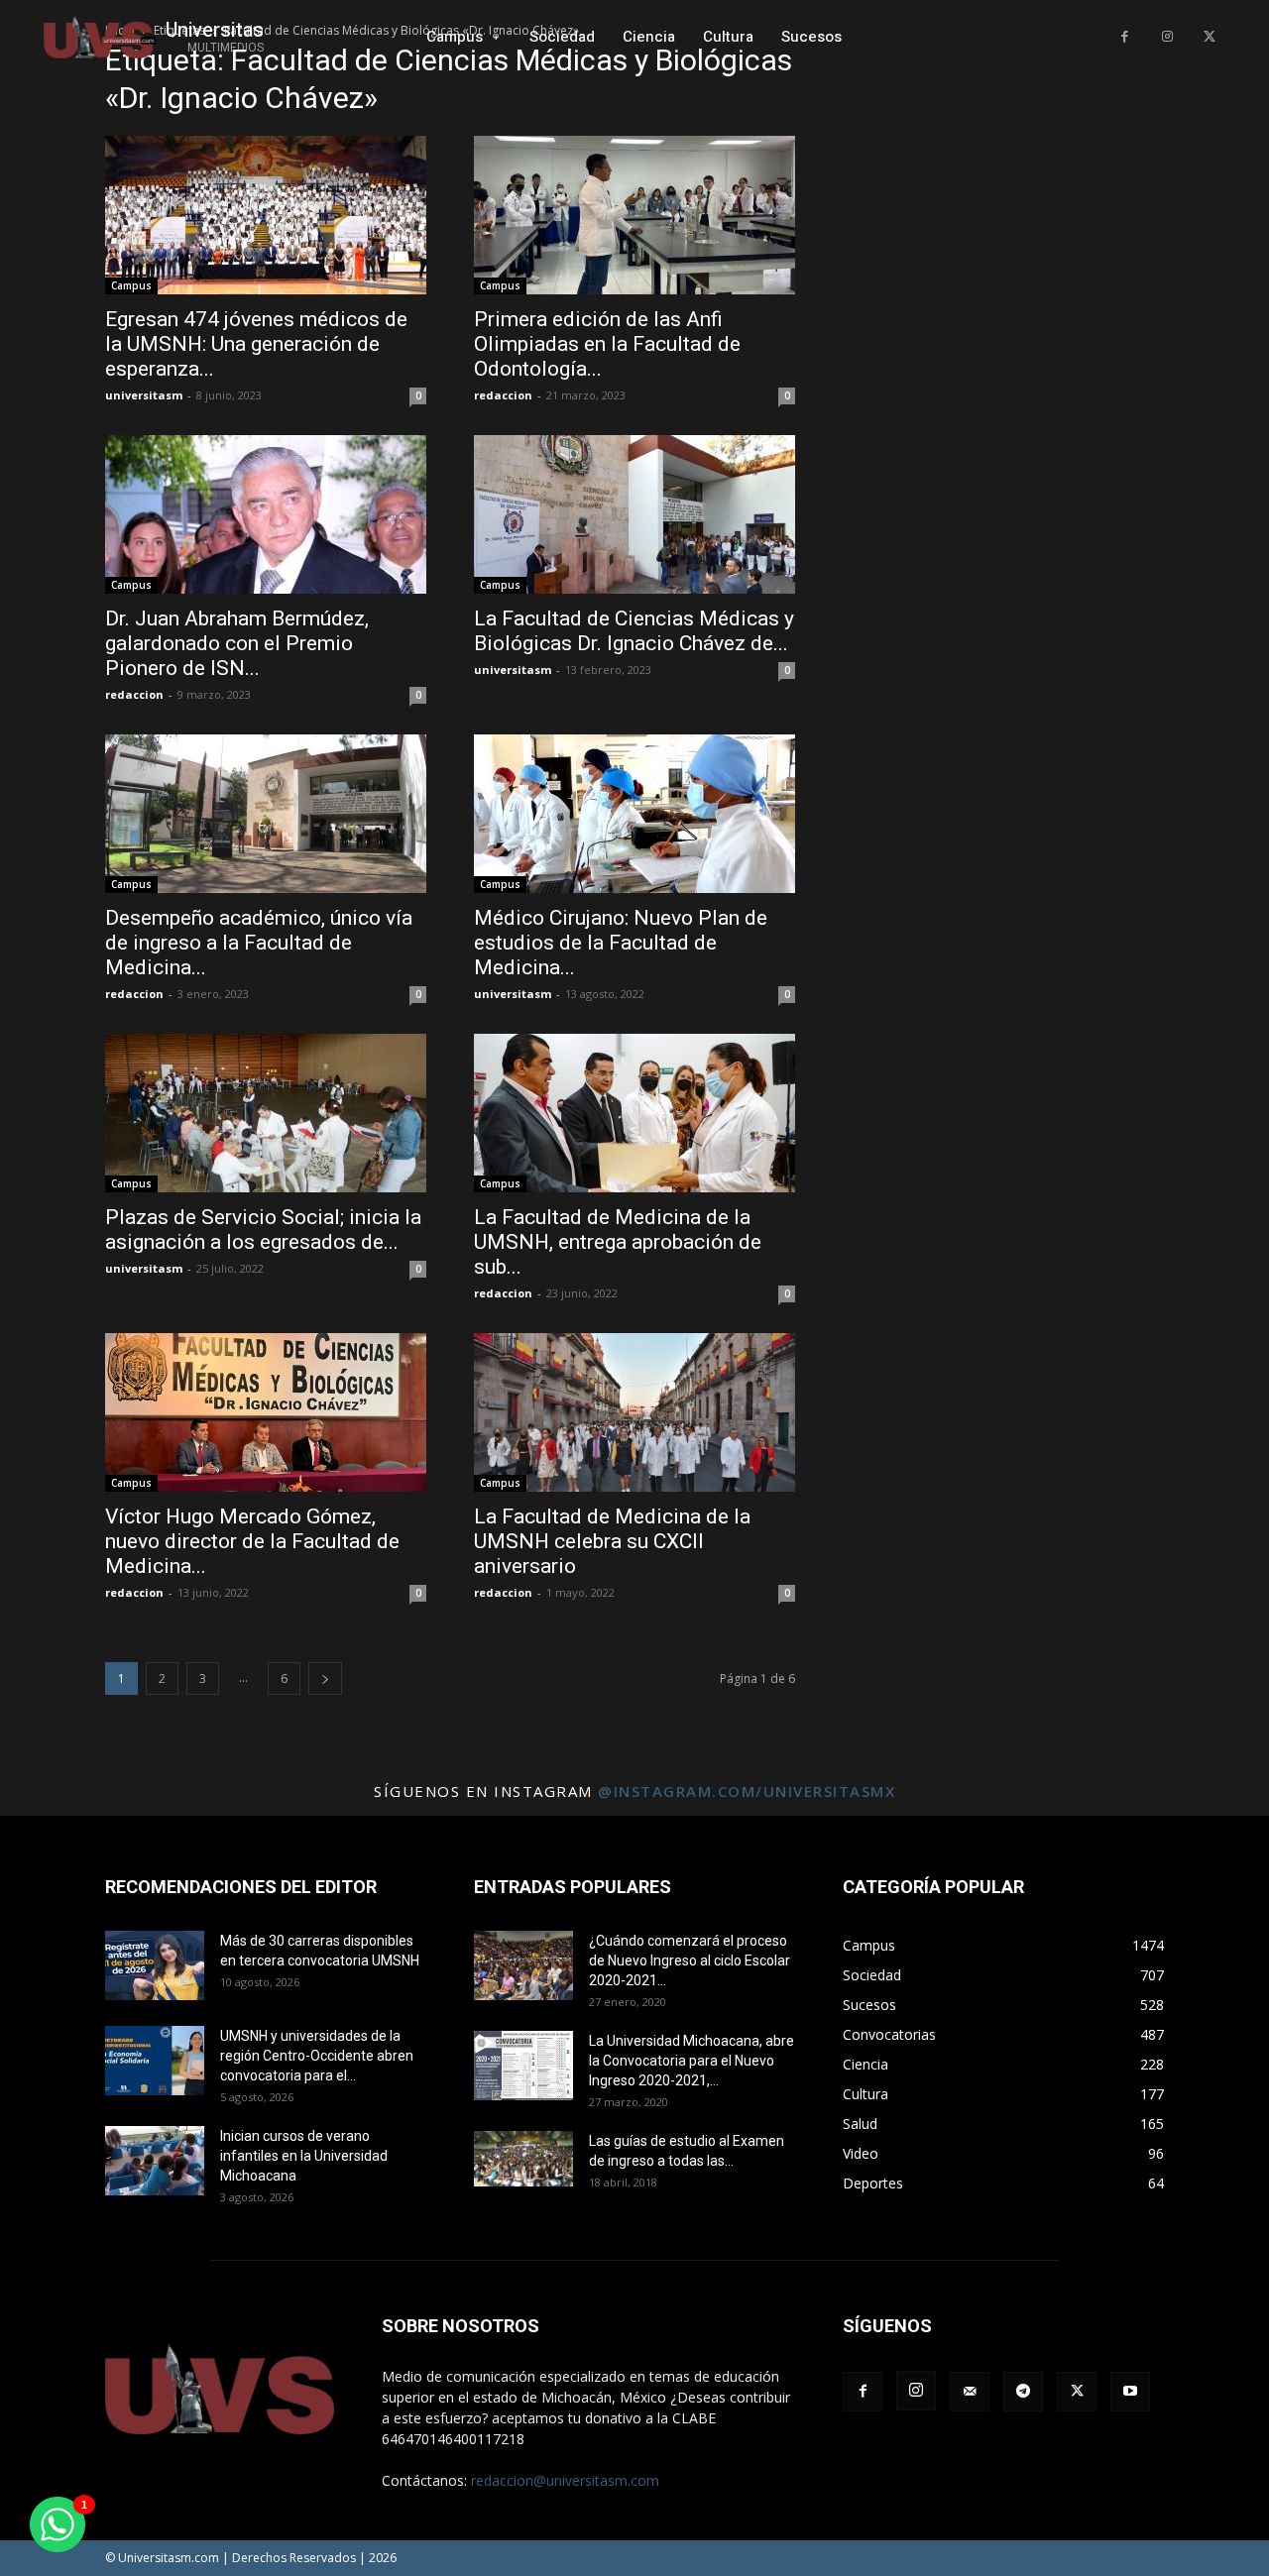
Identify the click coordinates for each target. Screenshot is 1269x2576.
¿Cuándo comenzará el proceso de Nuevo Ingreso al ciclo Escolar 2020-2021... (690, 1960)
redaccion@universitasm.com (565, 2480)
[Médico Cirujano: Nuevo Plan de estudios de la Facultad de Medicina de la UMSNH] (634, 814)
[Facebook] (1125, 37)
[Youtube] (1130, 2392)
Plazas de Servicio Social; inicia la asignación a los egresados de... (263, 1230)
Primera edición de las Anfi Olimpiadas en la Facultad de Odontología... (607, 344)
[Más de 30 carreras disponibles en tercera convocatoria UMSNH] (155, 1965)
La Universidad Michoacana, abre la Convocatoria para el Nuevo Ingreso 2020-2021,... (692, 2061)
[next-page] (325, 1679)
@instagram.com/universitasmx (747, 1791)
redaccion (503, 395)
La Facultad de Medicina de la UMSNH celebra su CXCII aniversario (612, 1541)
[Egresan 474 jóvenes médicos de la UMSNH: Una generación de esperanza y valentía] (266, 215)
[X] (1209, 37)
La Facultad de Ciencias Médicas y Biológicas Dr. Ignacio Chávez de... (634, 631)
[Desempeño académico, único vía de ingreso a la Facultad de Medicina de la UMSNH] (266, 814)
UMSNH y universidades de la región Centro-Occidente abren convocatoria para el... (317, 2056)
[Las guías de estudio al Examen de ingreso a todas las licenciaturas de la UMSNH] (523, 2159)
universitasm (144, 395)
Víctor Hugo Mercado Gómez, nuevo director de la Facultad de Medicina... (252, 1541)
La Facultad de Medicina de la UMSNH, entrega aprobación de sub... (618, 1242)
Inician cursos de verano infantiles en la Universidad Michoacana (304, 2156)
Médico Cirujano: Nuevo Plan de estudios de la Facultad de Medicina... (621, 943)
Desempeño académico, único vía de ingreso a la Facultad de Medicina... (259, 943)
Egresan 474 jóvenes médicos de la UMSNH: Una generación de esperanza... (256, 344)
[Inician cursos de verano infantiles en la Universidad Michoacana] (155, 2161)
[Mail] (970, 2392)
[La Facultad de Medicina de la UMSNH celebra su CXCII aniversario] (634, 1412)
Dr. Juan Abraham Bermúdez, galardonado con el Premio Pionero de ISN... (237, 643)
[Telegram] (1023, 2392)
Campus (131, 285)
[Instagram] (1167, 37)
